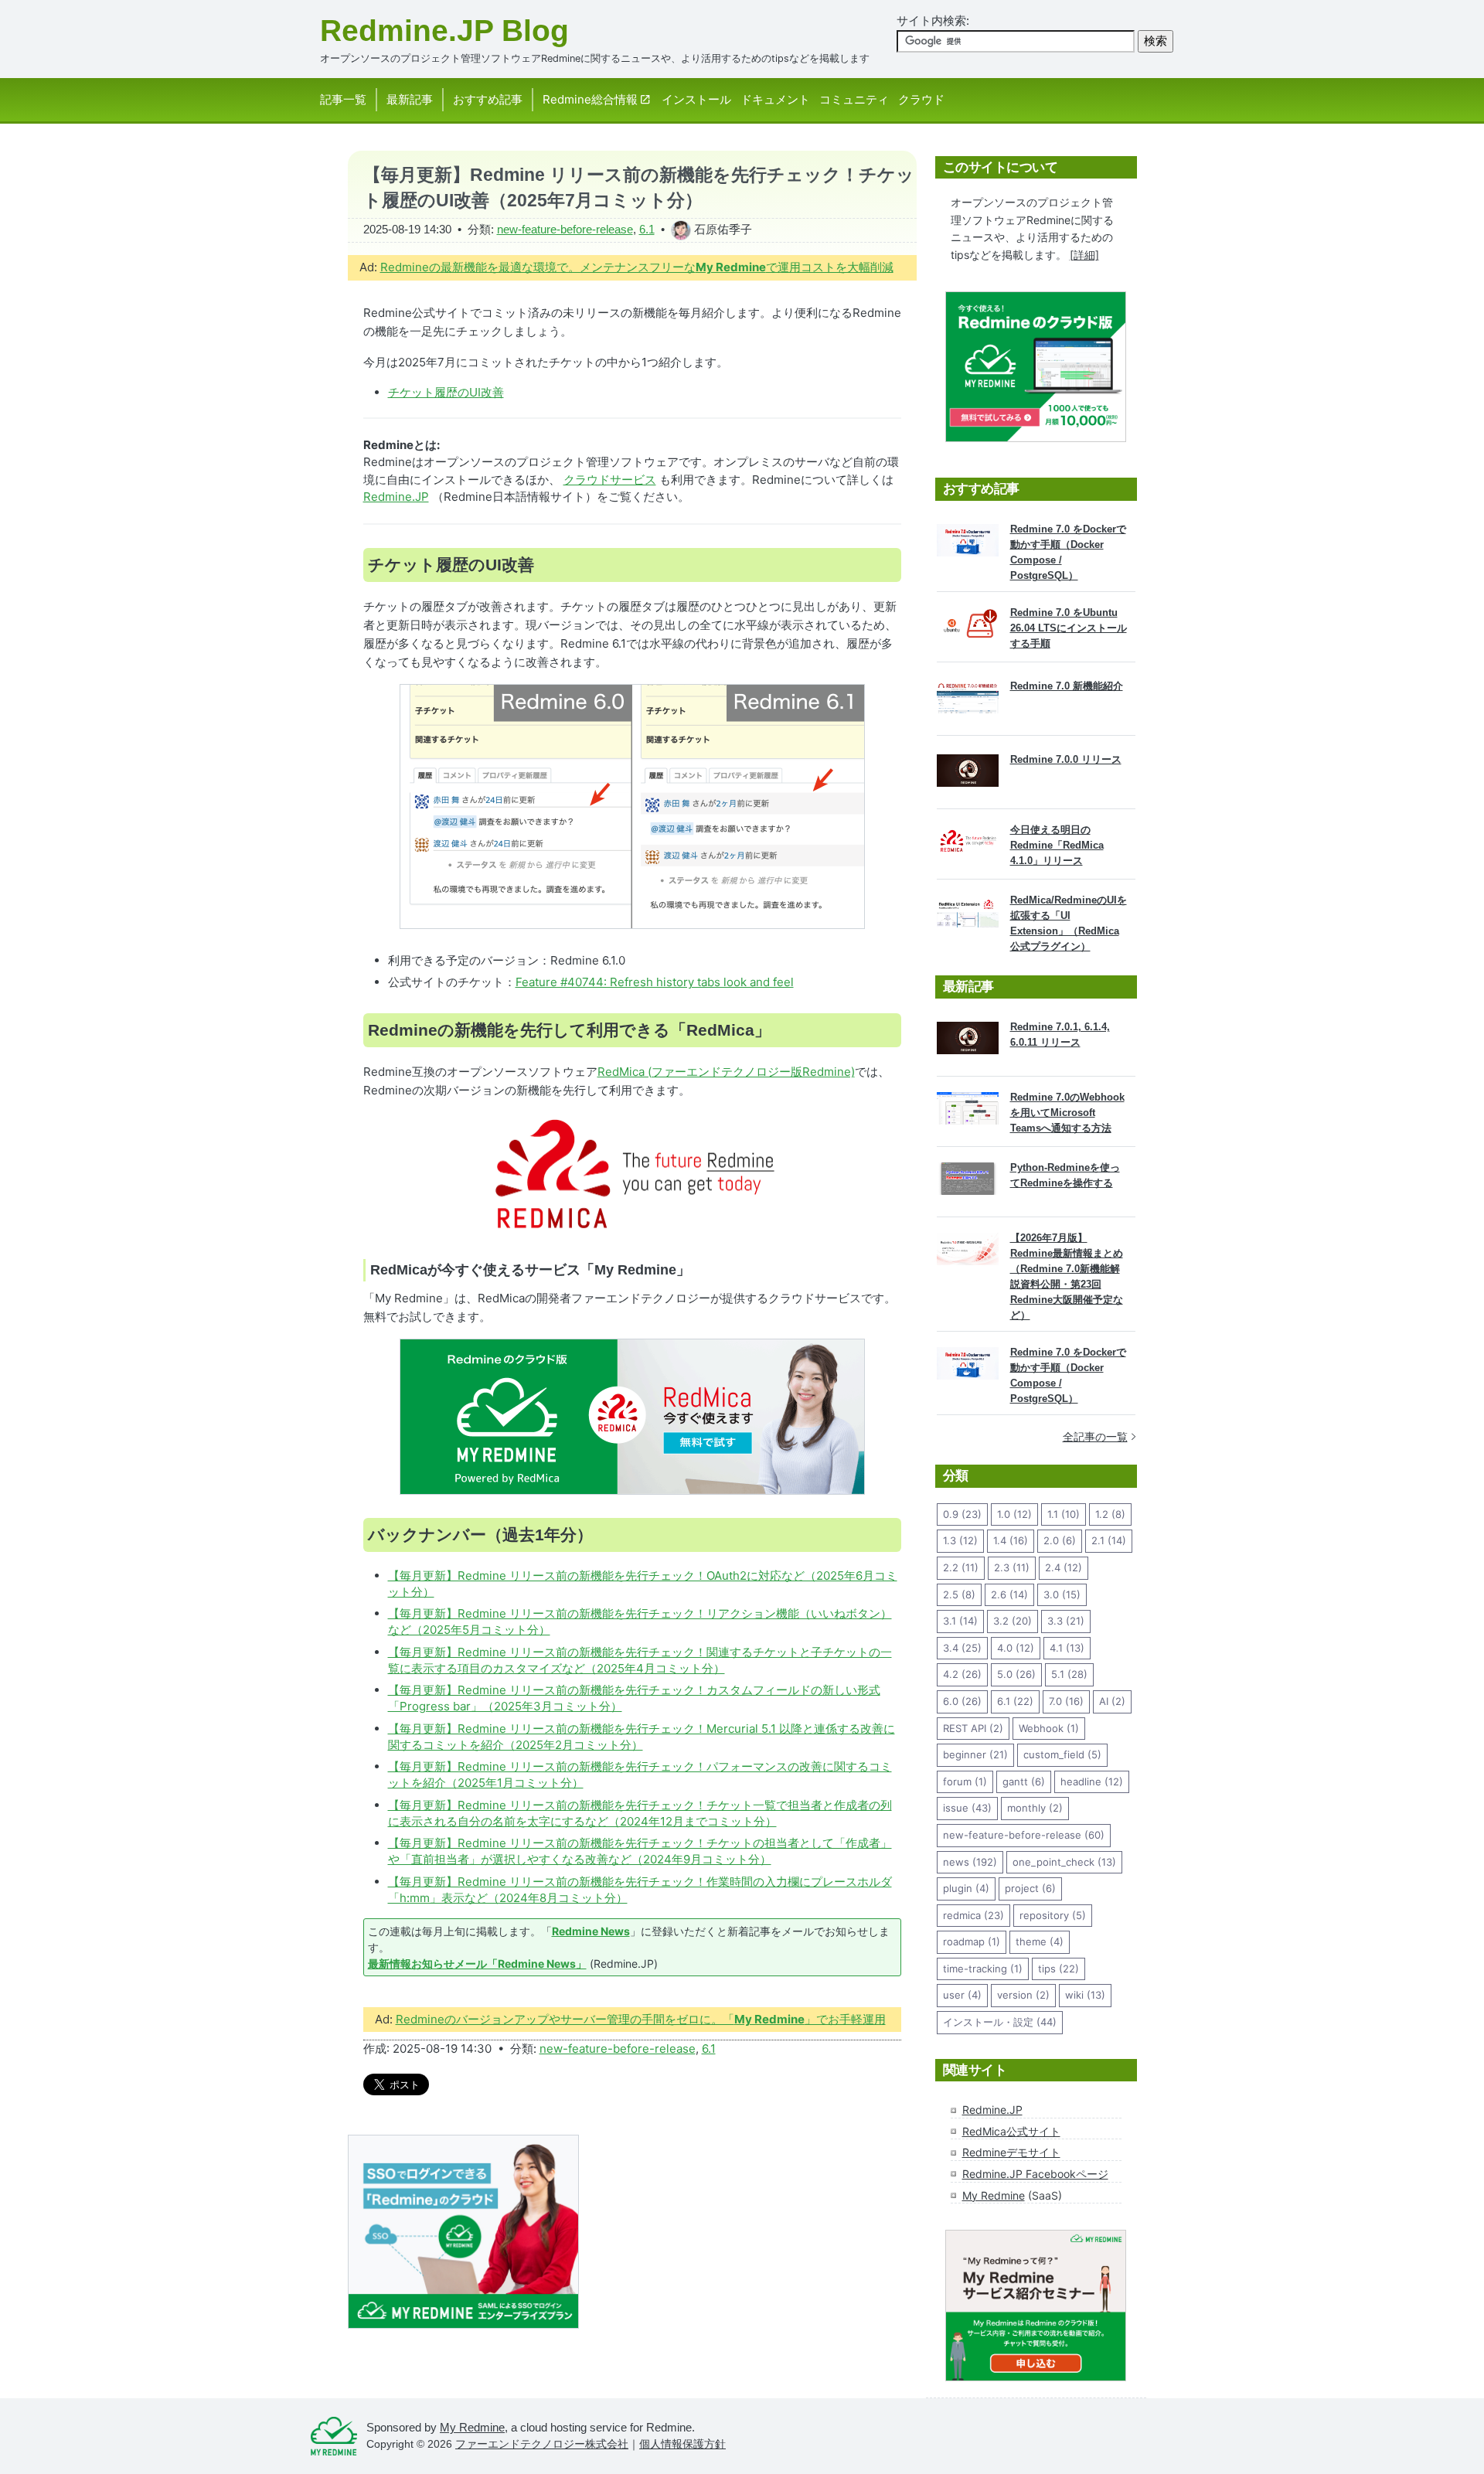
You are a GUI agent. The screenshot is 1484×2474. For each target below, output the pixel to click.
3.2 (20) (1013, 1621)
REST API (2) (973, 1728)
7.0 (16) (1066, 1701)
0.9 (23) (962, 1514)
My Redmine (994, 2195)
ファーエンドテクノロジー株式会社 (542, 2444)
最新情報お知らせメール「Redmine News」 (477, 1964)
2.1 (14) (1109, 1540)
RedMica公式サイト (1011, 2131)
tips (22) (1059, 1969)
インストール (696, 99)
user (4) (962, 1995)
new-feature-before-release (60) (1024, 1835)
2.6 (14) (1009, 1594)
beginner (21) (975, 1754)
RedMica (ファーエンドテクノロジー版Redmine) (726, 1072)
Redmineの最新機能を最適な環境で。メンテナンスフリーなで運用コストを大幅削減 (637, 267)
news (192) (970, 1862)
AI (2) (1112, 1701)
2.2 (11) (961, 1567)
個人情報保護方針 (682, 2444)
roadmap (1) (972, 1941)
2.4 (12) (1064, 1567)
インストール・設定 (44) (1000, 2022)
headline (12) (1092, 1781)
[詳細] (1084, 255)
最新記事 (410, 99)
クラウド (921, 99)
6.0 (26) (962, 1701)
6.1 (647, 229)
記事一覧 (343, 99)
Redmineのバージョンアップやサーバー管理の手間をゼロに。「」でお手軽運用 (641, 2019)
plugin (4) (966, 1888)
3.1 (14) (960, 1621)
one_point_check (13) (1064, 1862)
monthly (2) (1035, 1808)
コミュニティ (854, 99)
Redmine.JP (396, 497)
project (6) (1030, 1888)
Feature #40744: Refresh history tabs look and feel (655, 982)
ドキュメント (775, 99)
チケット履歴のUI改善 (446, 392)
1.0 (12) (1014, 1514)
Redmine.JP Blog (444, 31)
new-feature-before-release (565, 229)
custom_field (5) (1062, 1754)
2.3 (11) (1012, 1567)
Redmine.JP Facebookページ (1035, 2174)
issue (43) (967, 1808)
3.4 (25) (962, 1648)
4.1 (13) (1067, 1648)
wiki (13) (1085, 1995)
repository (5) (1053, 1915)
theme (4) (1040, 1941)
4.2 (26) (962, 1674)
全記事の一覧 (1095, 1436)
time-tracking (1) (983, 1969)
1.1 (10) (1064, 1514)
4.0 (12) (1016, 1648)
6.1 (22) (1015, 1701)
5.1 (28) (1069, 1674)
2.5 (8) (959, 1594)
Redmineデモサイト (1011, 2152)
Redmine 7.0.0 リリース (1066, 759)
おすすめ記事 (488, 99)
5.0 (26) (1016, 1674)
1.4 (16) (1011, 1540)
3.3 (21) (1066, 1621)
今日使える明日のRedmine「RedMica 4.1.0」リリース (1057, 845)
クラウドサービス (610, 480)
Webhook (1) (1049, 1728)
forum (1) (965, 1781)
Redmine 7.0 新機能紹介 (1067, 686)
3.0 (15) (1062, 1594)
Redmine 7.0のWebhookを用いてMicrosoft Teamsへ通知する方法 (1067, 1113)
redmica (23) (973, 1915)
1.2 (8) (1110, 1514)
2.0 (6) (1060, 1540)
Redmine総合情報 (590, 99)
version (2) (1023, 1995)
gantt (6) (1024, 1781)
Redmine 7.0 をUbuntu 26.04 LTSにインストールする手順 (1069, 628)
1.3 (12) (960, 1540)
